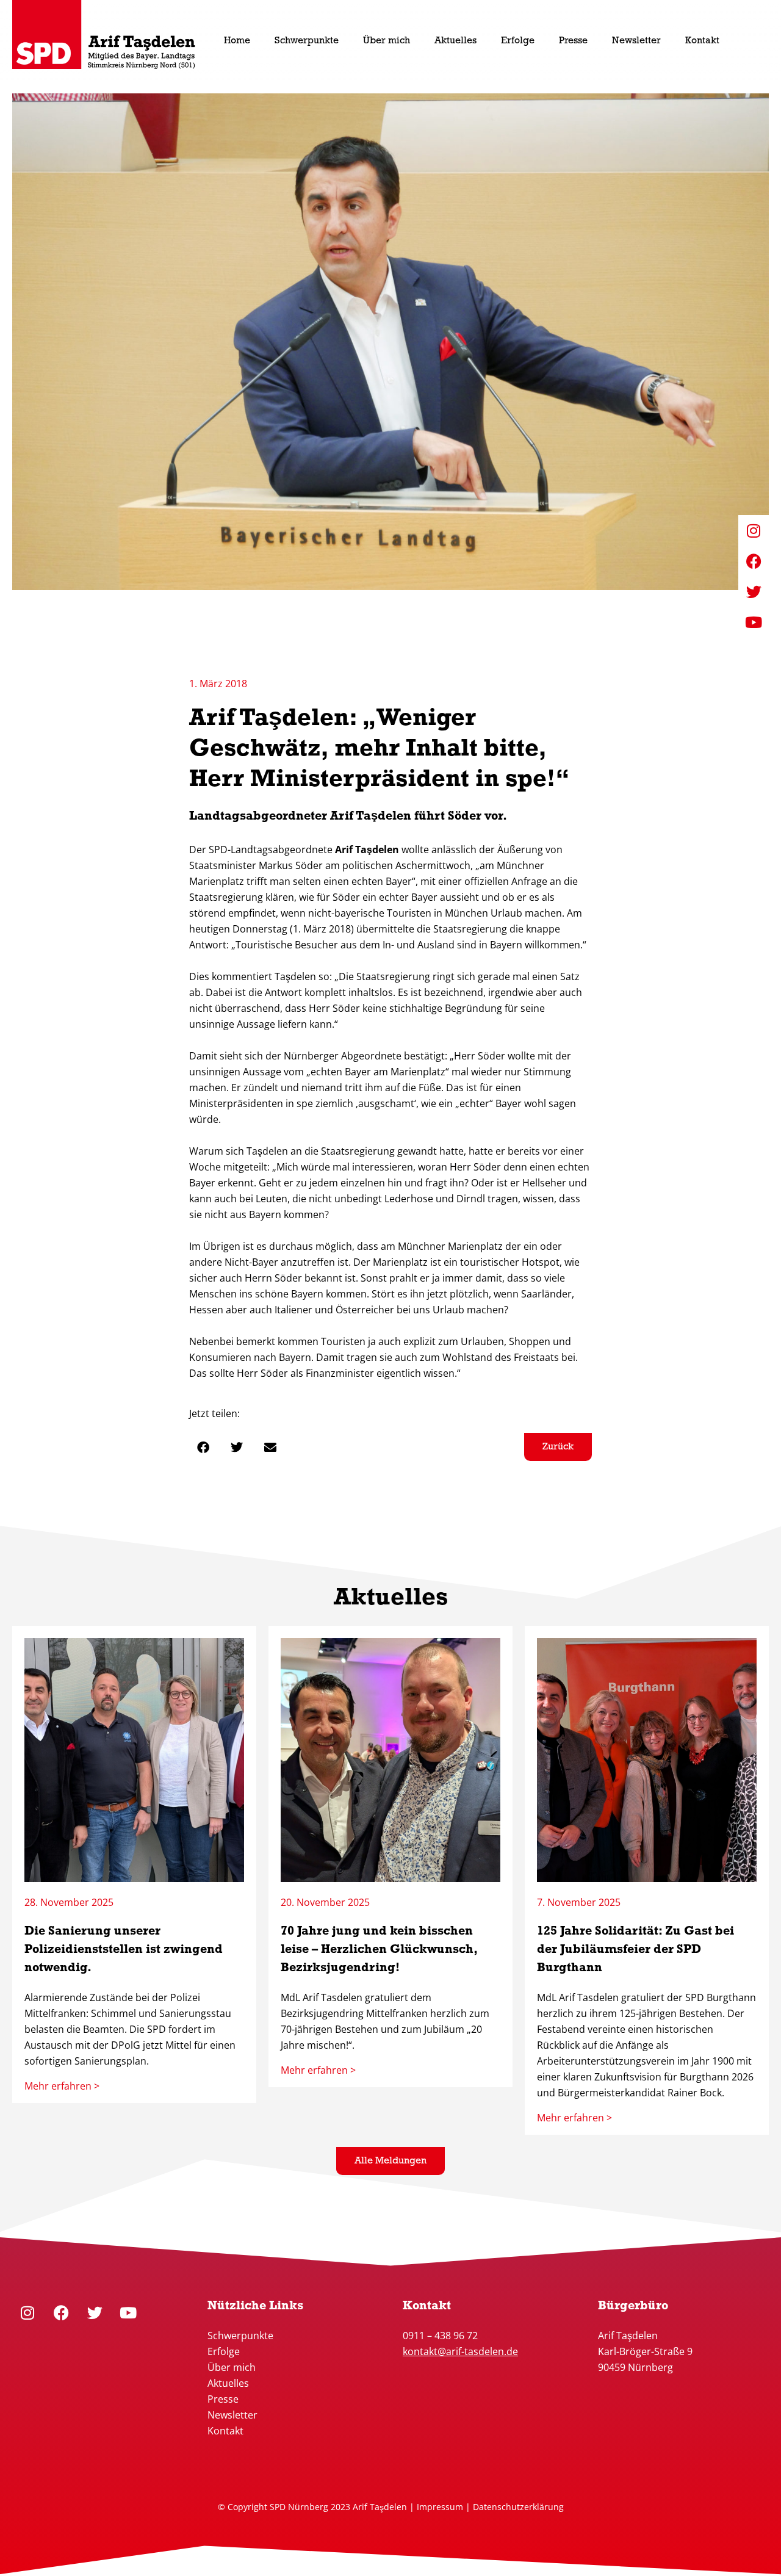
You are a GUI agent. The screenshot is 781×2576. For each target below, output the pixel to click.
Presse (223, 2399)
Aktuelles (228, 2383)
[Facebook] (61, 2312)
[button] (203, 1447)
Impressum (440, 2507)
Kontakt (225, 2431)
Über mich (232, 2367)
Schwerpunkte (242, 2336)
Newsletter (232, 2415)
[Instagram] (27, 2312)
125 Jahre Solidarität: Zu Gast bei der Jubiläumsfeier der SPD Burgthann (635, 1950)
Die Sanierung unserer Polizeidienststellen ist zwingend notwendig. (124, 1950)
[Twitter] (95, 2312)
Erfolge (224, 2351)
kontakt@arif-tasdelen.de (460, 2351)
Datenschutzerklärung (518, 2507)
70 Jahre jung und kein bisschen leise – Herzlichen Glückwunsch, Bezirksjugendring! (379, 1950)
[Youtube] (128, 2312)
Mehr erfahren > (62, 2086)
